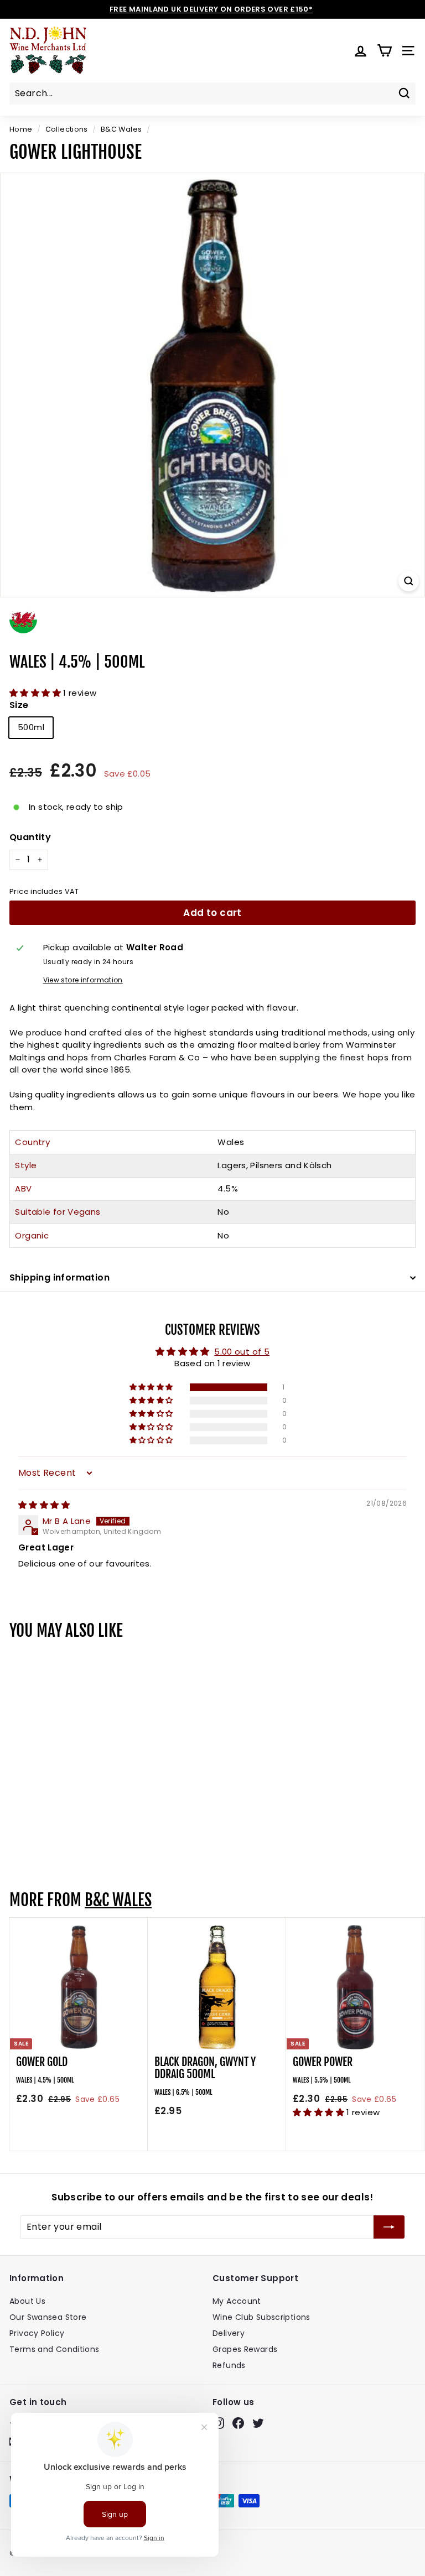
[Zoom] (409, 581)
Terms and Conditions (55, 2349)
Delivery (229, 2333)
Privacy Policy (37, 2333)
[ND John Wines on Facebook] (238, 2423)
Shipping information (59, 1277)
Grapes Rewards (245, 2349)
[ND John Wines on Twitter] (258, 2423)
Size (19, 705)
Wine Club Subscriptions (261, 2317)
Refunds (229, 2365)
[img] (44, 1505)
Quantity (30, 837)
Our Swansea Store (48, 2317)
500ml (31, 727)
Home (21, 129)
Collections (67, 129)
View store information (83, 980)
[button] (36, 693)
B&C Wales (121, 129)
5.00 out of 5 (242, 1352)
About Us (27, 2301)
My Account (237, 2301)
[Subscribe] (389, 2227)
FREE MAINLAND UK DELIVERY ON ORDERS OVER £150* (211, 9)
